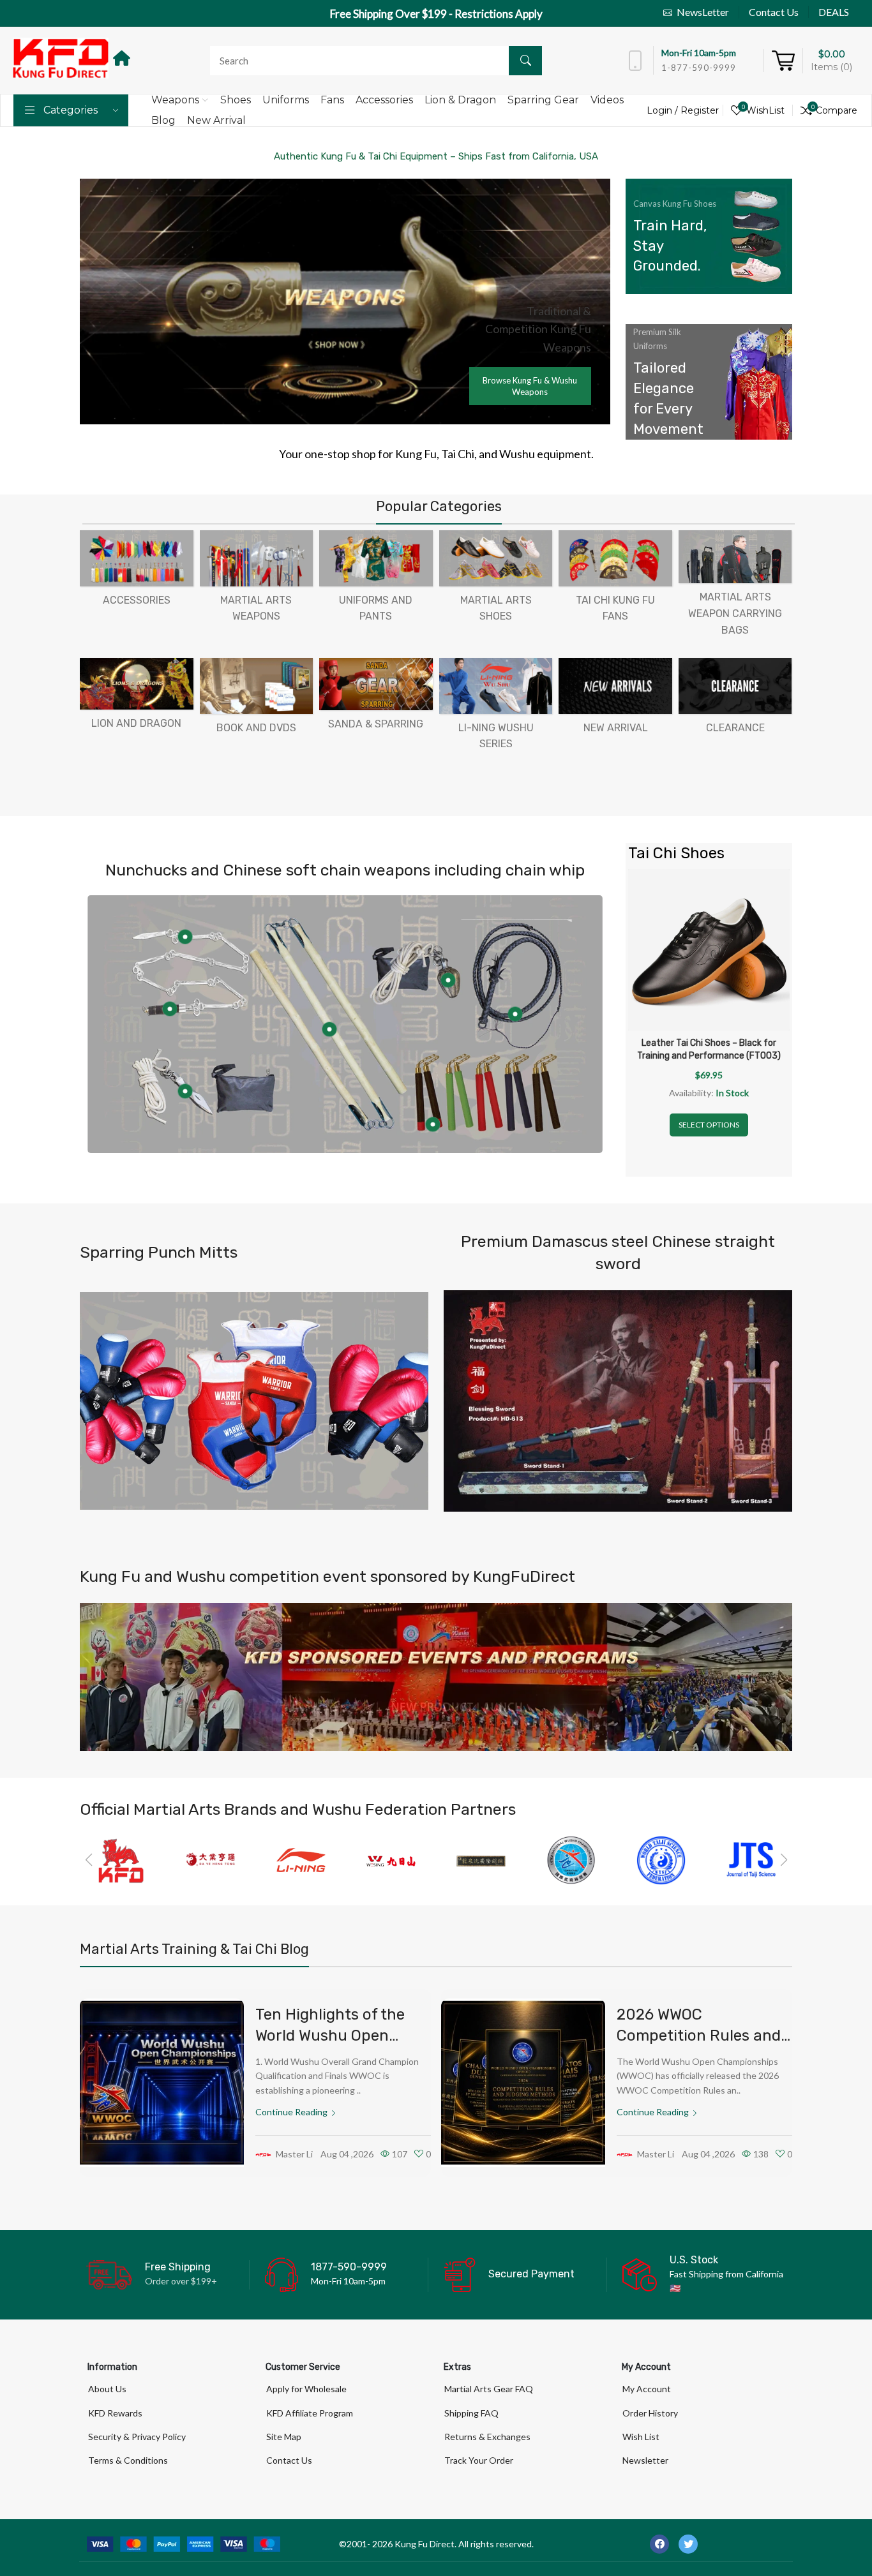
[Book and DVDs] (257, 686)
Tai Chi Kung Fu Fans (615, 608)
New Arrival (616, 728)
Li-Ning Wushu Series (496, 736)
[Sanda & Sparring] (376, 684)
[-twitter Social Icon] (688, 2544)
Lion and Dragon (136, 723)
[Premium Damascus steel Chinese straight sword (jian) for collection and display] (618, 1401)
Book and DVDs (256, 728)
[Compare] (780, 891)
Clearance (735, 728)
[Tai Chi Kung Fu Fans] (615, 558)
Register (700, 110)
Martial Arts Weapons (256, 608)
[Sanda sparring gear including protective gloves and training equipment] (254, 1401)
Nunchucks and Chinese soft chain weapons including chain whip (345, 870)
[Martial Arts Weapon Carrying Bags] (735, 557)
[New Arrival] (615, 686)
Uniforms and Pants (376, 608)
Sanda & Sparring (376, 724)
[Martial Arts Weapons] (257, 558)
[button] (88, 1860)
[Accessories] (137, 558)
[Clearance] (735, 686)
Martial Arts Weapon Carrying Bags (735, 613)
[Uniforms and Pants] (376, 558)
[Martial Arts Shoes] (496, 558)
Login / (664, 110)
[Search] (525, 61)
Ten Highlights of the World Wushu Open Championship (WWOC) (337, 2036)
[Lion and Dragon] (137, 684)
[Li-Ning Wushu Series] (496, 686)
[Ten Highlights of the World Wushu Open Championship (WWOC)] (162, 2083)
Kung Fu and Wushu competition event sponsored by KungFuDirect (327, 1576)
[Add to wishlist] (780, 923)
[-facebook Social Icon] (659, 2544)
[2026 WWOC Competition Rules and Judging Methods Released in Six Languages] (523, 2083)
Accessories (137, 600)
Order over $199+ (181, 2281)
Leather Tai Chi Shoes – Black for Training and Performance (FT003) (709, 1049)
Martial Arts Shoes (496, 608)
